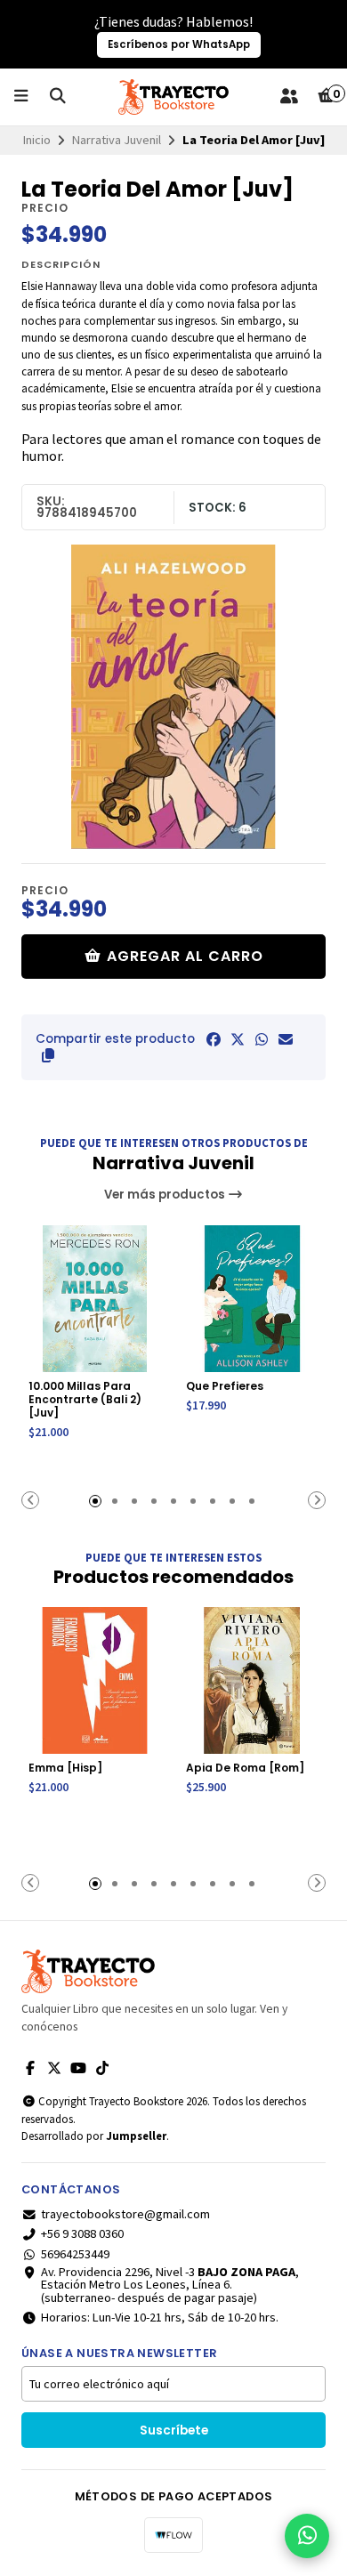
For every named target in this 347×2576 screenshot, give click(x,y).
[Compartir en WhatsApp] (262, 1039)
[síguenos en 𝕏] (54, 2068)
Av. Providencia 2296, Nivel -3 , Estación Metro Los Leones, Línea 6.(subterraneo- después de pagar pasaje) (170, 2285)
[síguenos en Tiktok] (102, 2068)
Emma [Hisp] (65, 1768)
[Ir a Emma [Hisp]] (95, 1680)
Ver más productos (166, 1195)
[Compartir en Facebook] (214, 1039)
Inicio (37, 140)
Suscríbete (174, 2431)
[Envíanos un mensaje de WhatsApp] (307, 2536)
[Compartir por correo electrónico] (286, 1039)
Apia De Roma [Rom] (245, 1768)
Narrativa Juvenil (117, 140)
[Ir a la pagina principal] (173, 97)
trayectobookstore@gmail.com (125, 2214)
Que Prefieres (225, 1386)
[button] (48, 1055)
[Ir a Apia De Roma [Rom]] (252, 1680)
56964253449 (75, 2254)
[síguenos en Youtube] (78, 2068)
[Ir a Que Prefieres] (252, 1299)
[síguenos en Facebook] (30, 2068)
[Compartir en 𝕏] (238, 1039)
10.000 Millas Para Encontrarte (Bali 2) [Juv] (85, 1399)
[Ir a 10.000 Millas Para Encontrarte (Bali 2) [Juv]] (95, 1299)
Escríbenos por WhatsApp (179, 44)
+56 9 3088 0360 (82, 2233)
